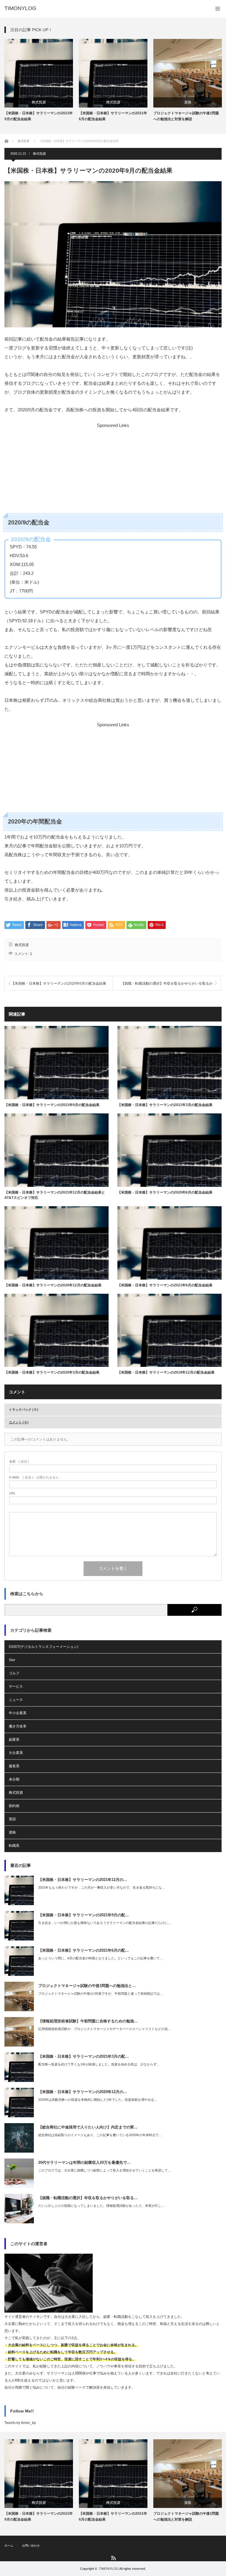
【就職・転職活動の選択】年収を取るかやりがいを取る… (88, 2198)
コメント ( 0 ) (19, 1422)
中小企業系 (18, 1713)
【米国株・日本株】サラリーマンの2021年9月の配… (84, 1915)
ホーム (9, 2546)
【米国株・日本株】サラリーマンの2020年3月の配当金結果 (52, 1372)
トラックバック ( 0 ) (24, 1410)
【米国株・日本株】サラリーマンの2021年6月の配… (84, 1950)
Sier (12, 1660)
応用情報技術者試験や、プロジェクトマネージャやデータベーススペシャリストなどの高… (105, 2029)
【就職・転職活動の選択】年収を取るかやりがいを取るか (167, 983)
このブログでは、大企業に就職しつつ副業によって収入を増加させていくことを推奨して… (105, 2170)
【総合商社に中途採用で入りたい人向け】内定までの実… (88, 2127)
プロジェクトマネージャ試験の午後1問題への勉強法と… (87, 1986)
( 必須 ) (19, 1462)
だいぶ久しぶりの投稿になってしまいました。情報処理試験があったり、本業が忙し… (101, 2206)
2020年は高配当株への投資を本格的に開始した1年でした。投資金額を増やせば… (98, 2100)
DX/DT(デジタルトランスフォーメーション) (44, 1647)
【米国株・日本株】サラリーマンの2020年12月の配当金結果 (53, 1285)
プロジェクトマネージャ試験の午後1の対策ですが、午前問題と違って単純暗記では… (101, 1994)
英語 (12, 1819)
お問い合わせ (31, 2546)
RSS (113, 2558)
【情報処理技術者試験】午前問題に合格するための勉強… (88, 2021)
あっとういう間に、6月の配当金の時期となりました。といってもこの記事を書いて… (101, 1958)
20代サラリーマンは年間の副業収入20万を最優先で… (84, 2162)
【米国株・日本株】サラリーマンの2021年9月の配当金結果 (39, 116)
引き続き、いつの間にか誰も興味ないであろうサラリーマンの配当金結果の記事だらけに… (105, 1923)
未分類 (14, 1779)
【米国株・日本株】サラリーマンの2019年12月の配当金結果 (166, 1372)
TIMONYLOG (109, 2569)
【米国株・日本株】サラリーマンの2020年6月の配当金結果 (59, 983)
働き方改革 (18, 1726)
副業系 (14, 1740)
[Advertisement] (112, 469)
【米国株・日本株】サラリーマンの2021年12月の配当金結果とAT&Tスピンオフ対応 (55, 1195)
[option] (39, 80)
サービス (16, 1686)
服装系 (14, 1766)
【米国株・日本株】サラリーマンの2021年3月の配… (84, 2056)
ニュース (16, 1700)
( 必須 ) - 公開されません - (35, 1477)
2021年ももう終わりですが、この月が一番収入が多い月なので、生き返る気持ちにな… (102, 1887)
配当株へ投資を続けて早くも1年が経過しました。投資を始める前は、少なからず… (99, 2064)
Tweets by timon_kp (20, 2423)
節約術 (14, 1806)
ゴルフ (14, 1673)
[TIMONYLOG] (20, 8)
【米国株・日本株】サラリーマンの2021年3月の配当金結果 (165, 1105)
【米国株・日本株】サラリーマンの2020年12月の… (83, 2092)
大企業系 (16, 1753)
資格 (188, 102)
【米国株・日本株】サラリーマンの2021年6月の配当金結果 (113, 116)
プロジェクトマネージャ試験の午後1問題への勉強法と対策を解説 (186, 116)
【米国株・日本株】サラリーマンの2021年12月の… (83, 1880)
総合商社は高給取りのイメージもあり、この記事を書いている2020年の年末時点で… (100, 2135)
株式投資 (39, 102)
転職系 (14, 1846)
